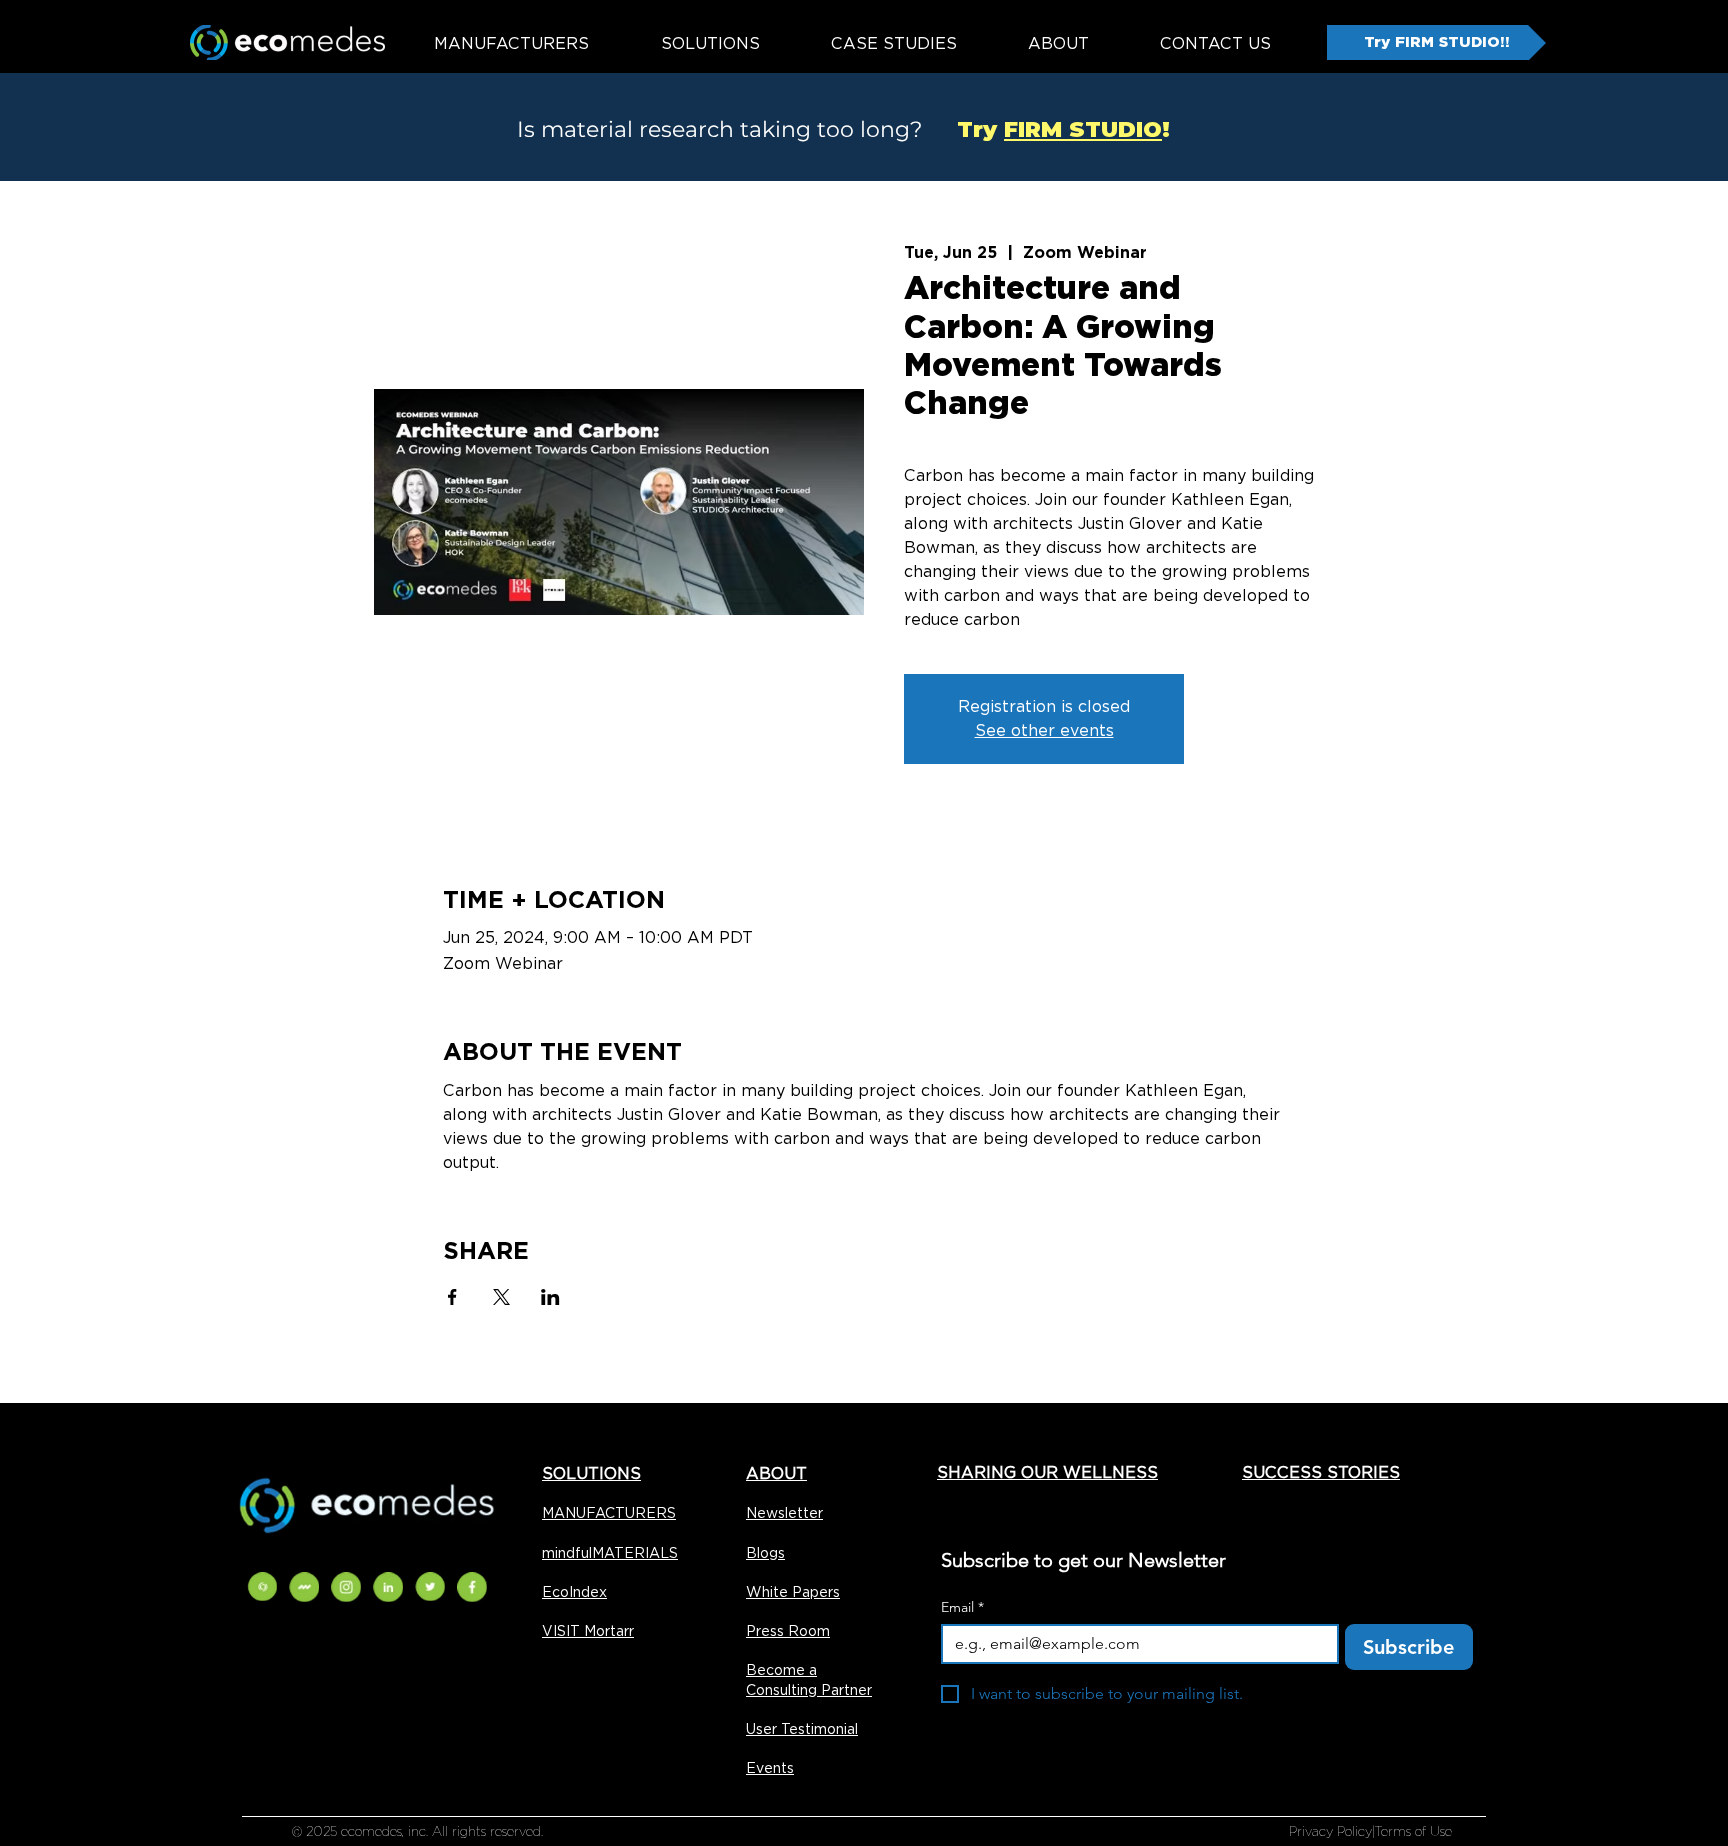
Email (962, 1607)
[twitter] (430, 1587)
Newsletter (784, 1513)
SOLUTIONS (591, 1473)
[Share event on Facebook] (452, 1297)
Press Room (788, 1631)
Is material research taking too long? (719, 129)
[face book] (472, 1587)
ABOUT (776, 1473)
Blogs (765, 1553)
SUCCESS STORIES (1321, 1472)
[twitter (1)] (346, 1587)
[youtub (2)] (262, 1587)
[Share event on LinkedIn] (550, 1297)
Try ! (1049, 129)
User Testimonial (802, 1729)
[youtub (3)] (304, 1587)
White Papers (793, 1592)
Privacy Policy (1330, 1831)
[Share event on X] (501, 1297)
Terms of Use (1413, 1831)
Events (770, 1768)
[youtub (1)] (388, 1587)
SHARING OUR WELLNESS (1047, 1472)
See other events (1044, 730)
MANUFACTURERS (609, 1513)
